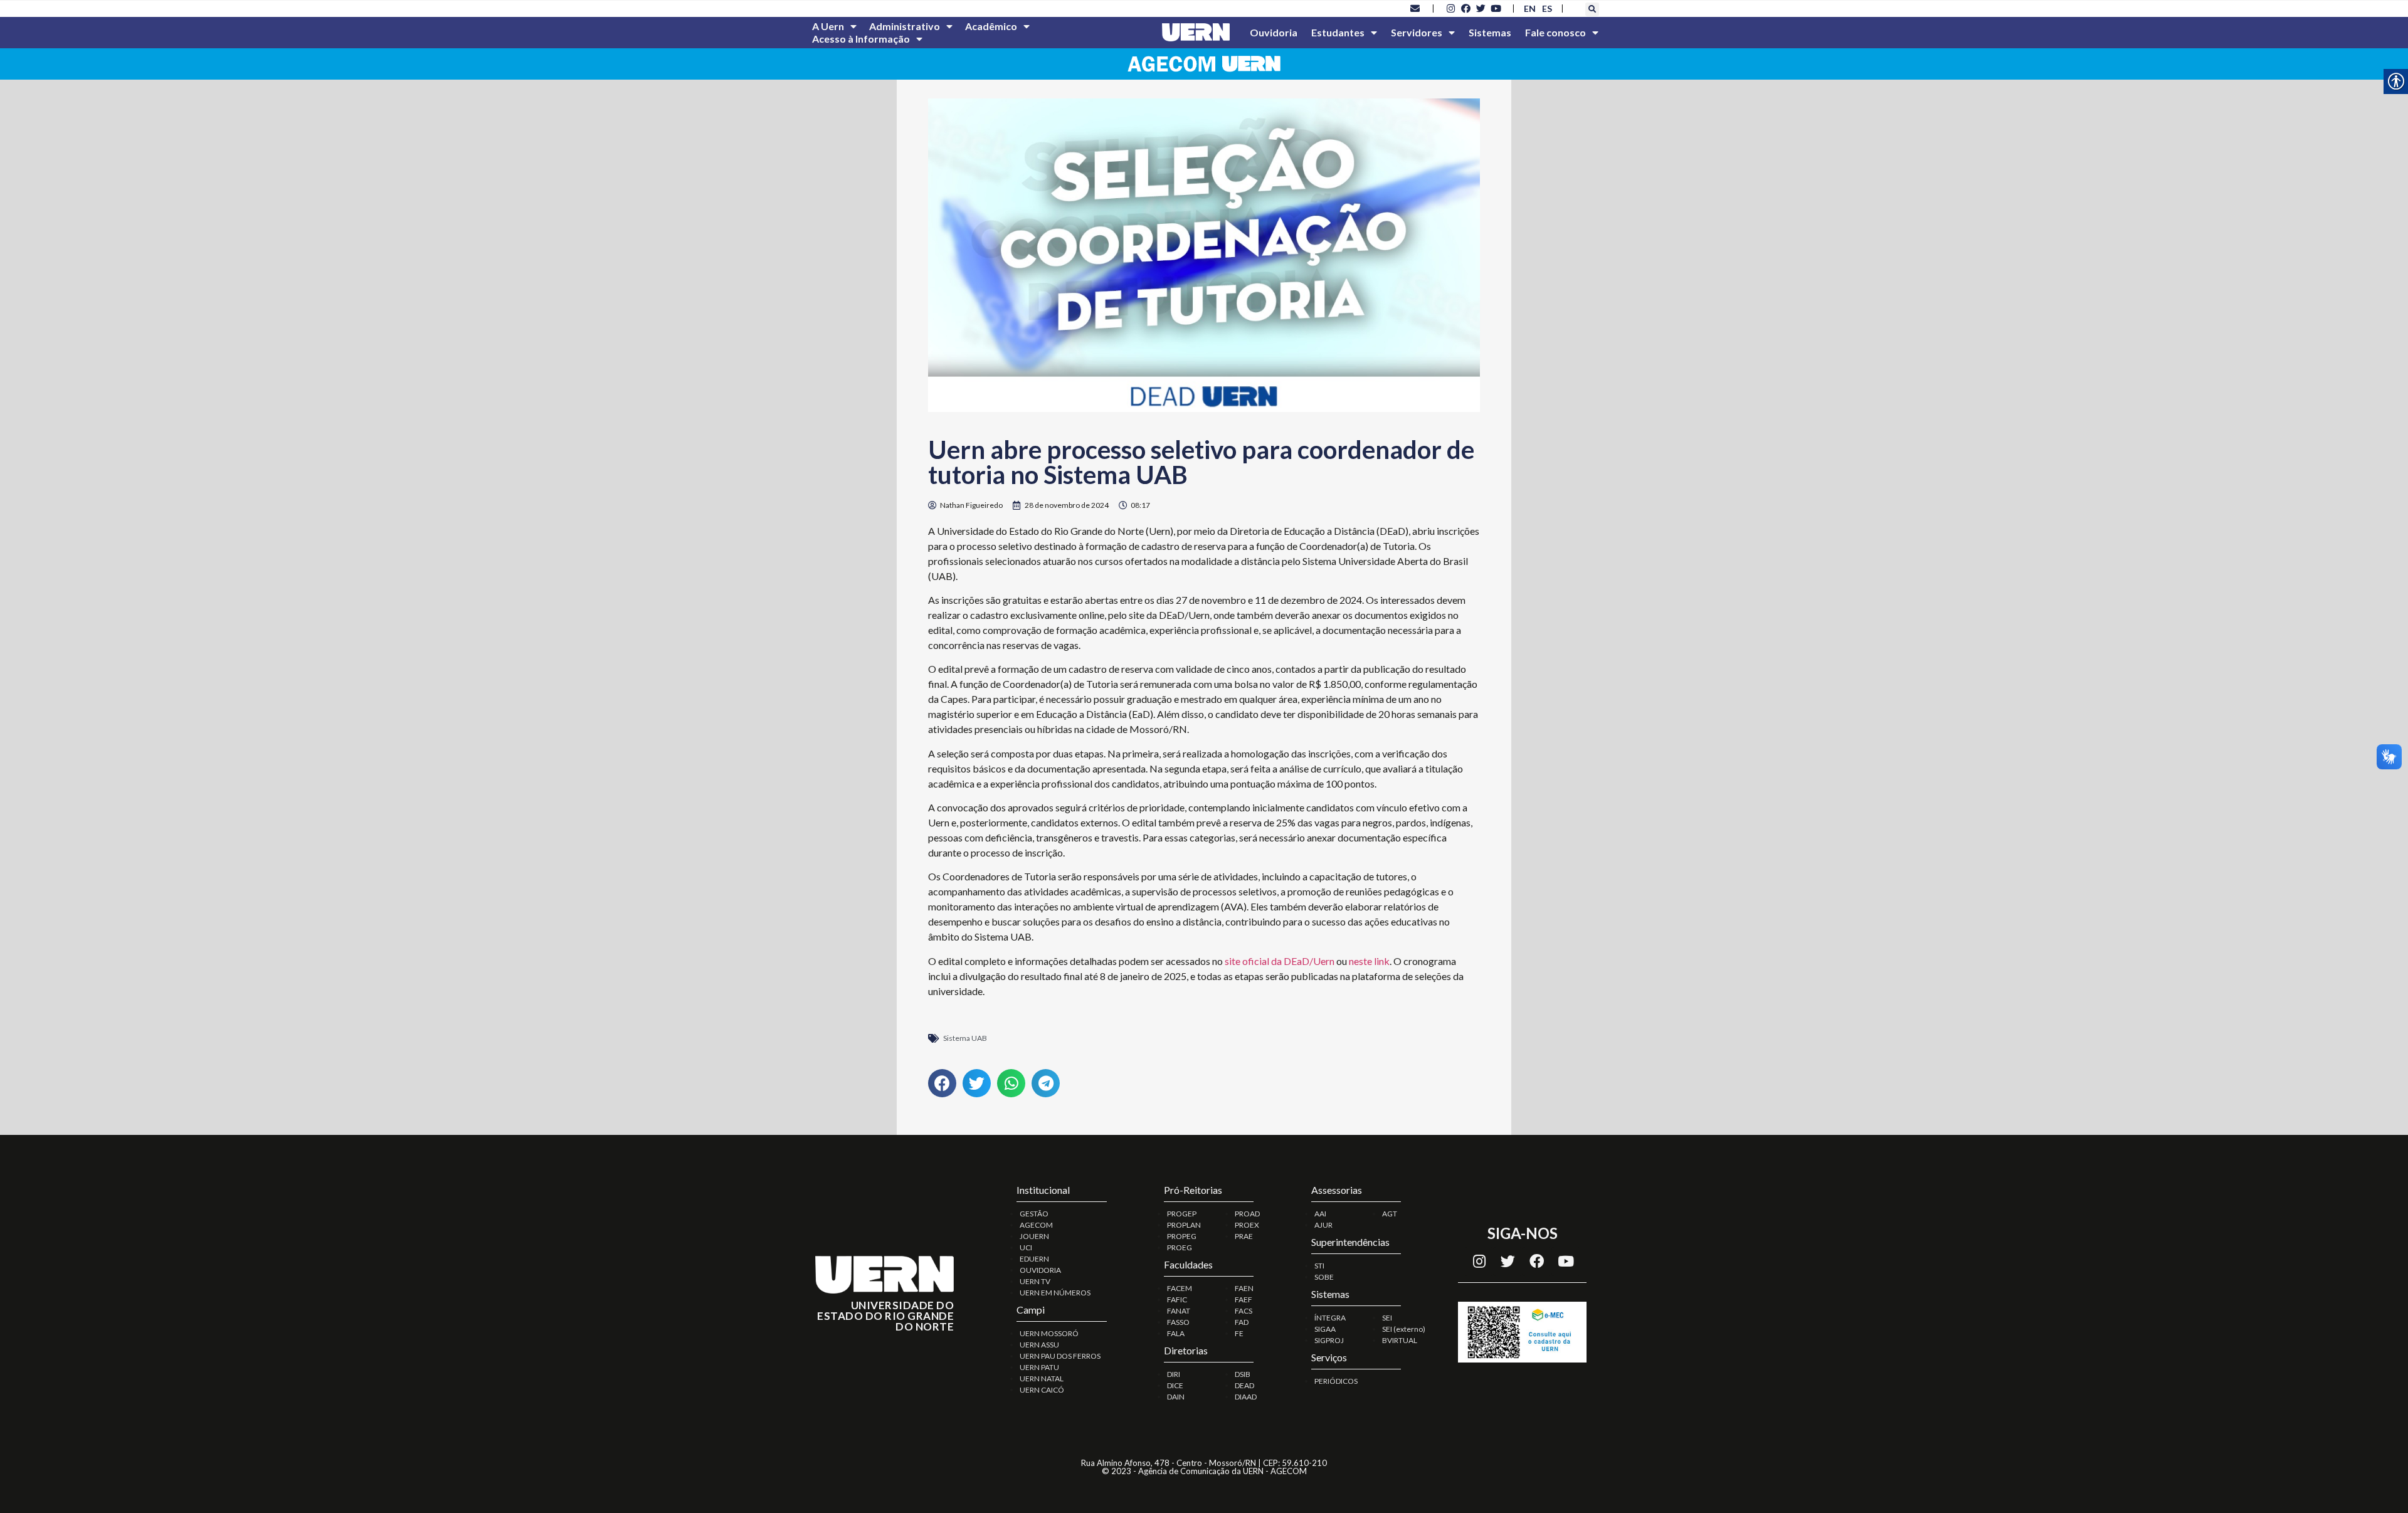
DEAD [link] (1244, 1385)
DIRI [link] (1174, 1374)
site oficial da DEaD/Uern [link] (1280, 961)
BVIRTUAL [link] (1400, 1340)
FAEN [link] (1244, 1288)
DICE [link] (1175, 1385)
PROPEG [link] (1182, 1236)
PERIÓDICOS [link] (1336, 1381)
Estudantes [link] (1338, 32)
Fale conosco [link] (1555, 32)
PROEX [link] (1247, 1225)
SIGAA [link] (1325, 1329)
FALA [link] (1176, 1333)
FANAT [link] (1179, 1311)
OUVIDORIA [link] (1040, 1270)
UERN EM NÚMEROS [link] (1055, 1293)
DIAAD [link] (1246, 1397)
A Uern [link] (828, 26)
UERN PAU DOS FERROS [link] (1060, 1356)
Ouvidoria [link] (1274, 32)
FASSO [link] (1178, 1322)
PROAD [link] (1247, 1214)
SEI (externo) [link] (1404, 1329)
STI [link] (1319, 1266)
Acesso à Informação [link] (861, 39)
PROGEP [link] (1182, 1214)
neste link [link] (1369, 961)
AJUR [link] (1323, 1225)
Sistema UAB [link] (965, 1038)
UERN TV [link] (1035, 1281)
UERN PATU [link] (1039, 1367)
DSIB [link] (1243, 1374)
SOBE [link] (1324, 1277)
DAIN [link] (1176, 1397)
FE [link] (1239, 1333)
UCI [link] (1026, 1247)
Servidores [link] (1417, 32)
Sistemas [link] (1490, 32)
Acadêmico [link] (991, 26)
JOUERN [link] (1034, 1236)
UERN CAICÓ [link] (1042, 1390)
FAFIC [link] (1177, 1299)
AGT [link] (1390, 1214)
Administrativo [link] (905, 26)
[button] (1592, 9)
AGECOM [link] (1036, 1225)
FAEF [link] (1244, 1299)
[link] (1415, 8)
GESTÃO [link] (1034, 1214)
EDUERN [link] (1034, 1259)
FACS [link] (1244, 1311)
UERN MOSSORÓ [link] (1049, 1333)
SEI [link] (1387, 1318)
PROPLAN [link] (1184, 1225)
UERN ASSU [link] (1039, 1345)
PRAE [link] (1244, 1236)
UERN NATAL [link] (1042, 1379)
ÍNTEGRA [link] (1330, 1318)
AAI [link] (1320, 1214)
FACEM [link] (1180, 1288)
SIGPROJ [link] (1329, 1340)
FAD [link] (1242, 1322)
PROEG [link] (1180, 1247)
